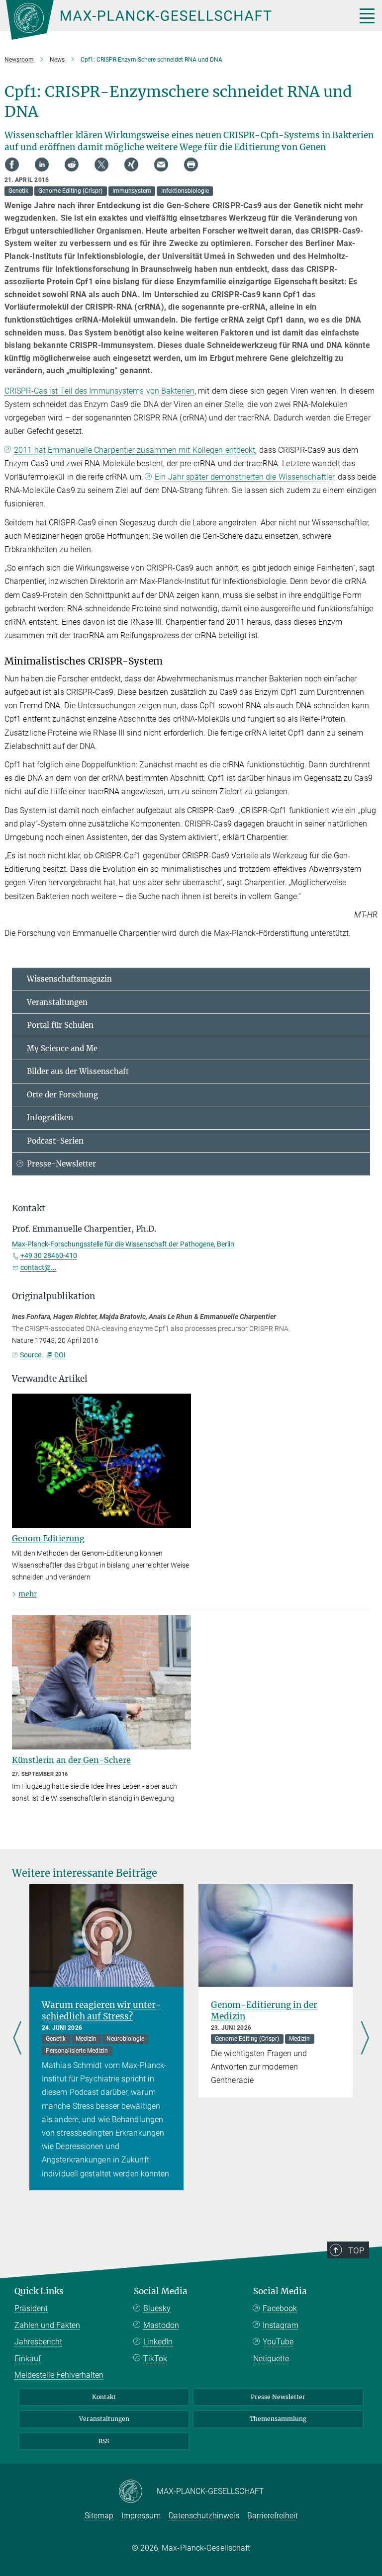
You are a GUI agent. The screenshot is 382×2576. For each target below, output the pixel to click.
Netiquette (271, 2359)
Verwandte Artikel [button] (50, 1379)
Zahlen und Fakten (47, 2325)
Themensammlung (278, 2419)
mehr (28, 1594)
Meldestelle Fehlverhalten (59, 2375)
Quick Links (39, 2291)
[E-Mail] (161, 165)
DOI (60, 1355)
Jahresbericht (38, 2342)
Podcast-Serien (55, 1141)
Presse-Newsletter (61, 1164)
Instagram (281, 2325)
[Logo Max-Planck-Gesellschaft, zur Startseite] (169, 20)
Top (356, 2250)
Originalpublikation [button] (53, 1296)
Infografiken (50, 1118)
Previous (17, 2039)
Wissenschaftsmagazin (69, 979)
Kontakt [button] (29, 1208)
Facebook (280, 2308)
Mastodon (161, 2325)
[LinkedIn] (42, 165)
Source (31, 1355)
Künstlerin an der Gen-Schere (71, 1760)
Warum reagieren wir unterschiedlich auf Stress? (101, 2011)
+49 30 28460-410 (49, 1255)
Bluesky (157, 2308)
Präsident (31, 2308)
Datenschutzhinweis (204, 2516)
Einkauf (28, 2359)
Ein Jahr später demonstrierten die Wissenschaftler (244, 477)
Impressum (141, 2516)
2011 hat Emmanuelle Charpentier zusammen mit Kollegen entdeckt (135, 450)
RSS (104, 2441)
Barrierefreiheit (273, 2516)
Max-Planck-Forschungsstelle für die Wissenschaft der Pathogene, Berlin (123, 1244)
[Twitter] (101, 165)
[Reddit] (72, 165)
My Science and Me (62, 1048)
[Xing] (131, 165)
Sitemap (99, 2516)
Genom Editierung (48, 1538)
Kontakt (104, 2397)
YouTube (278, 2342)
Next (365, 2039)
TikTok (155, 2359)
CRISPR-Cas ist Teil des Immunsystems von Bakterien (99, 391)
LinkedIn (158, 2342)
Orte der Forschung (62, 1095)
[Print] (191, 165)
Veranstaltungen (57, 1002)
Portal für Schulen (60, 1025)
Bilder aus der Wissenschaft (78, 1071)
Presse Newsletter (278, 2397)
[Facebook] (12, 165)
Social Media (161, 2291)
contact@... (39, 1267)
